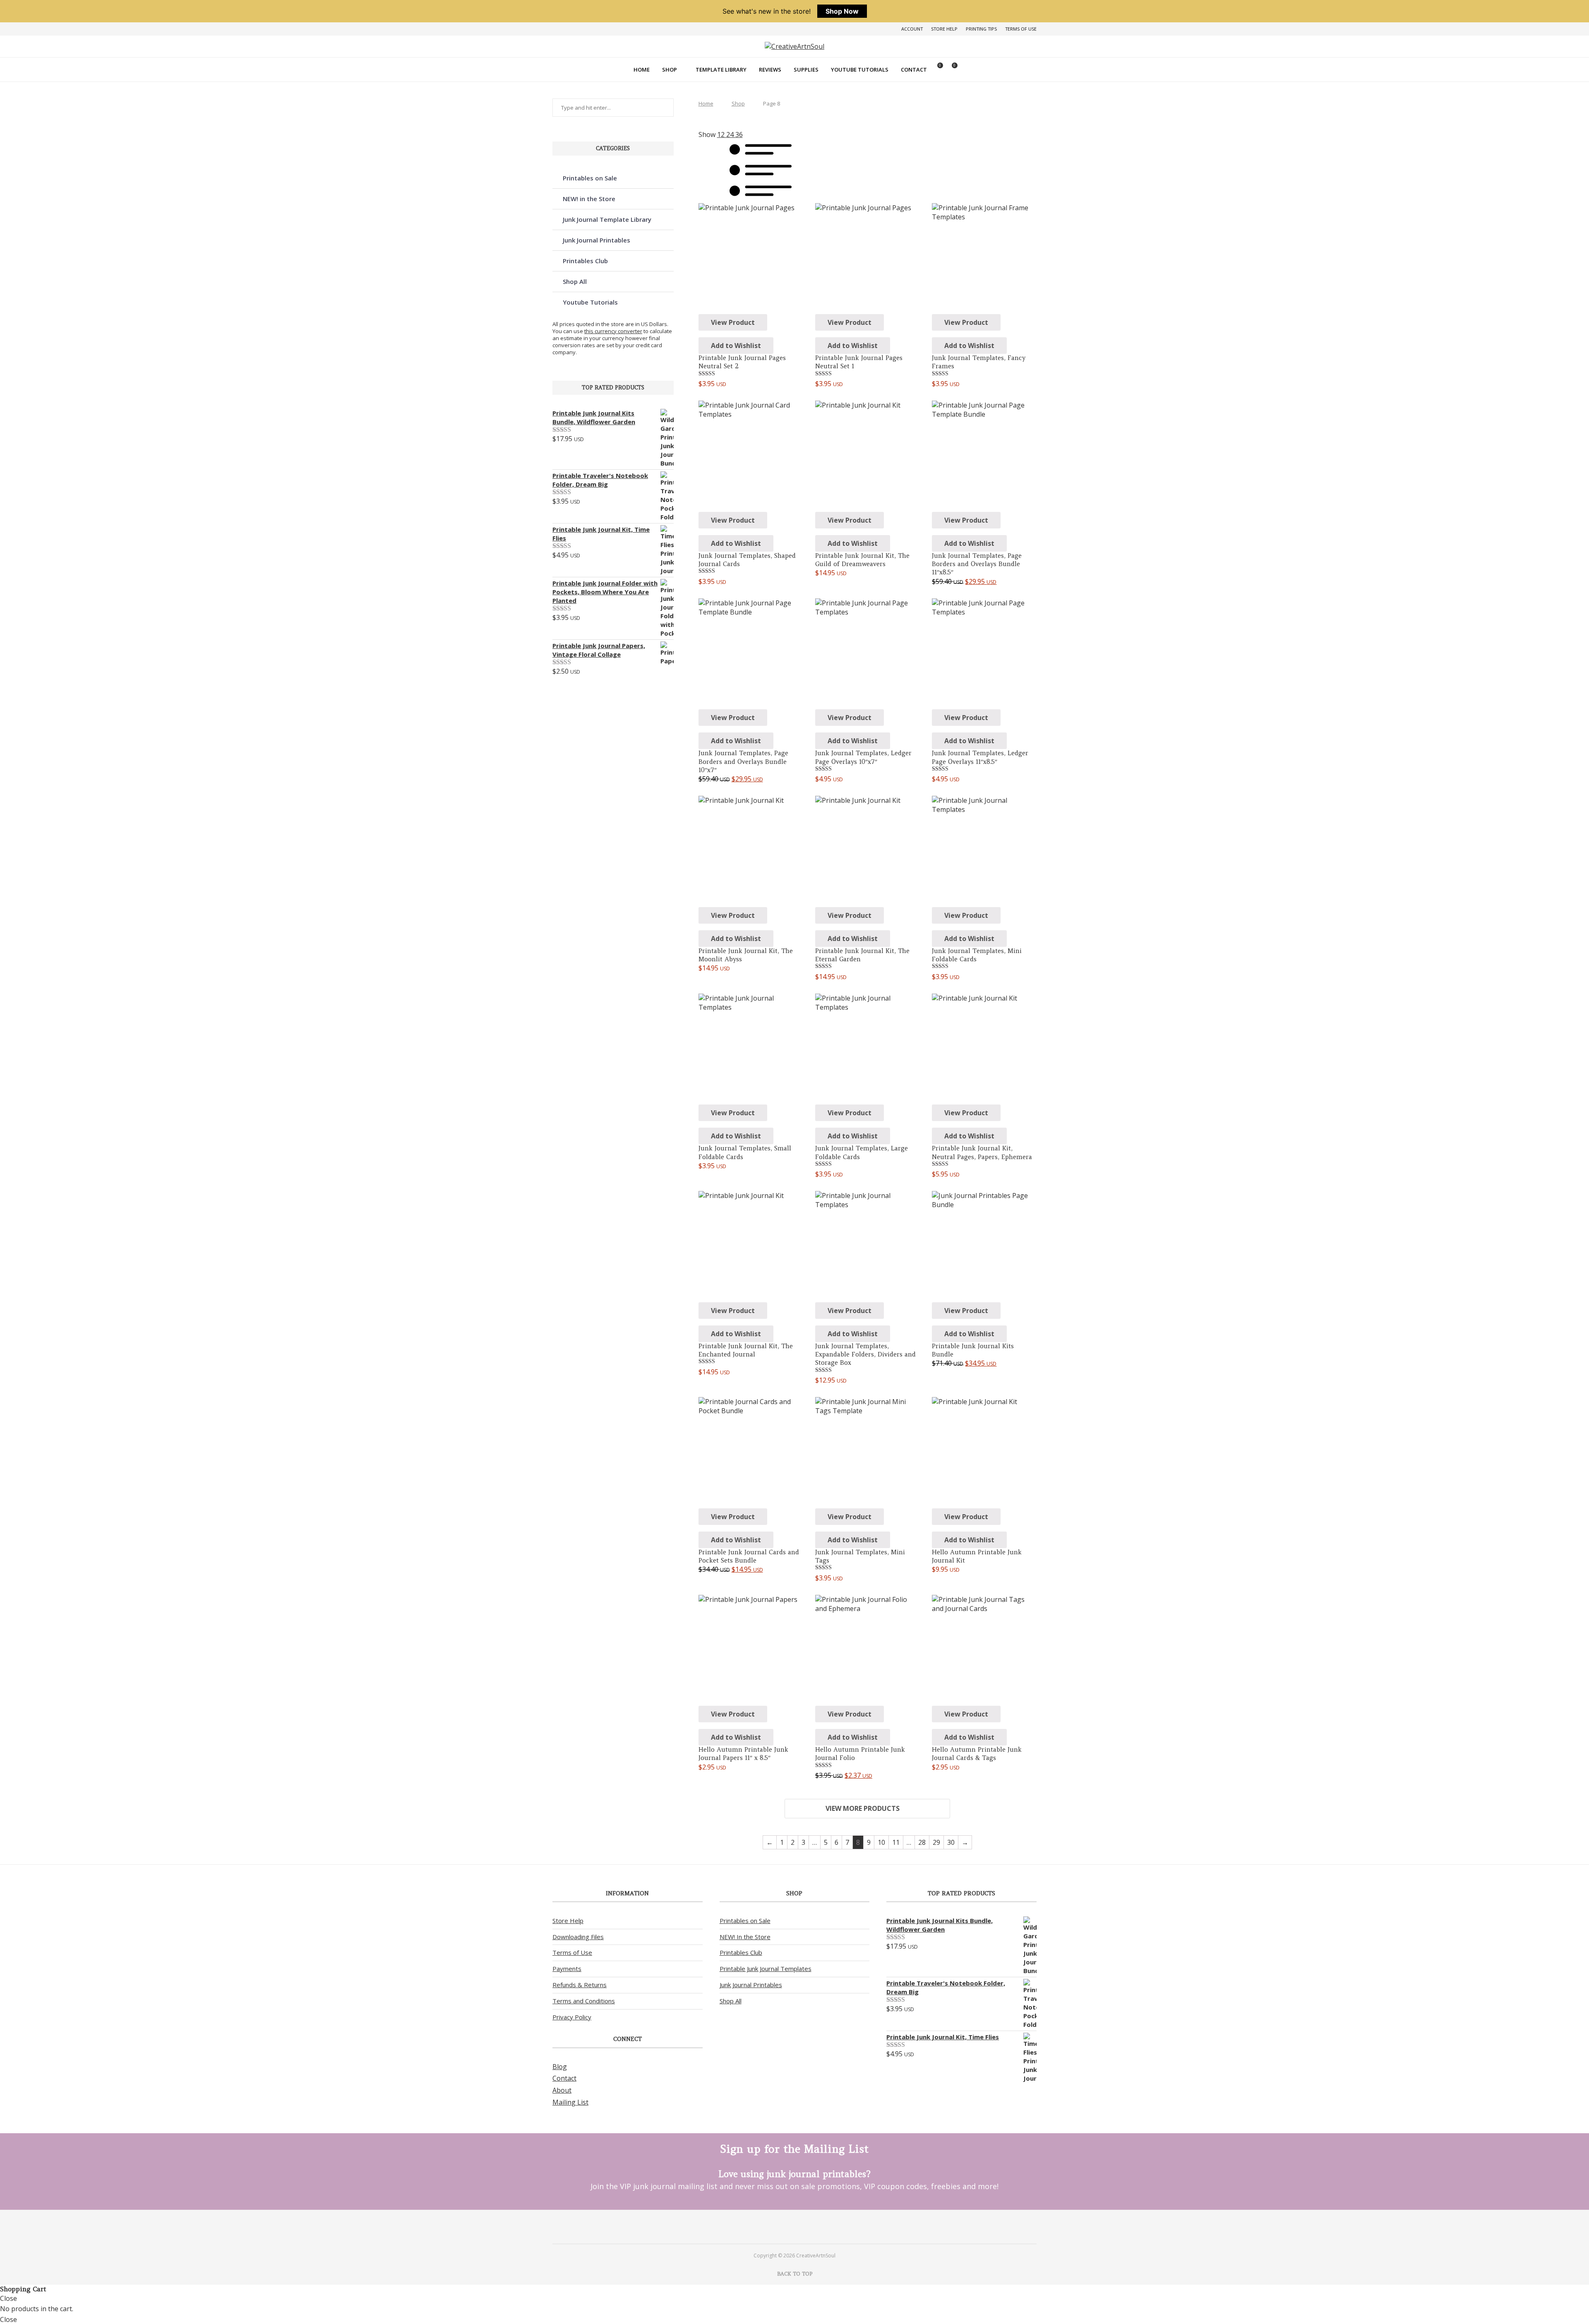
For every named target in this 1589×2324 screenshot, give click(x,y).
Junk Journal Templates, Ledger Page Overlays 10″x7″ (863, 757)
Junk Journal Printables (596, 240)
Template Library (721, 70)
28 (922, 1842)
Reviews (770, 70)
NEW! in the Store (589, 199)
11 (896, 1842)
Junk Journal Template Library (607, 219)
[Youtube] (805, 2226)
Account (912, 29)
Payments (567, 1969)
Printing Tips (981, 29)
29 (936, 1842)
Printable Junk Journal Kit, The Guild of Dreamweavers (862, 560)
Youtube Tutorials (860, 70)
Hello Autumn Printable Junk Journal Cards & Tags (977, 1754)
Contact (914, 70)
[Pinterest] (784, 2226)
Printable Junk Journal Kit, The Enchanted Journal (746, 1350)
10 (881, 1842)
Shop (670, 70)
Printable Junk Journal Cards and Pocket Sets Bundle (749, 1556)
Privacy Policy (572, 2017)
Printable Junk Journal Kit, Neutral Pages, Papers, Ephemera (982, 1152)
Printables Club (585, 261)
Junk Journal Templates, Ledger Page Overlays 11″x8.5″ (980, 757)
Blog (560, 2067)
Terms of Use (1021, 29)
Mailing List (570, 2102)
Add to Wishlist (736, 346)
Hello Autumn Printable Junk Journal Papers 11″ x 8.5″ (743, 1754)
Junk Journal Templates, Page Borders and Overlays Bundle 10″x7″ (743, 761)
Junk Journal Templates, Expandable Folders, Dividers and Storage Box (865, 1354)
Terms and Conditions (584, 2001)
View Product (733, 322)
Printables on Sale (590, 178)
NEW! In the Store (745, 1937)
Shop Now (842, 11)
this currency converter (613, 331)
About (562, 2090)
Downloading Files (578, 1937)
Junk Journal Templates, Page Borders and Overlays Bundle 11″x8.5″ (977, 564)
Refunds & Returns (580, 1985)
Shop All (575, 281)
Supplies (806, 70)
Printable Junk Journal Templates (766, 1969)
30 (951, 1842)
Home (642, 70)
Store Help (944, 29)
